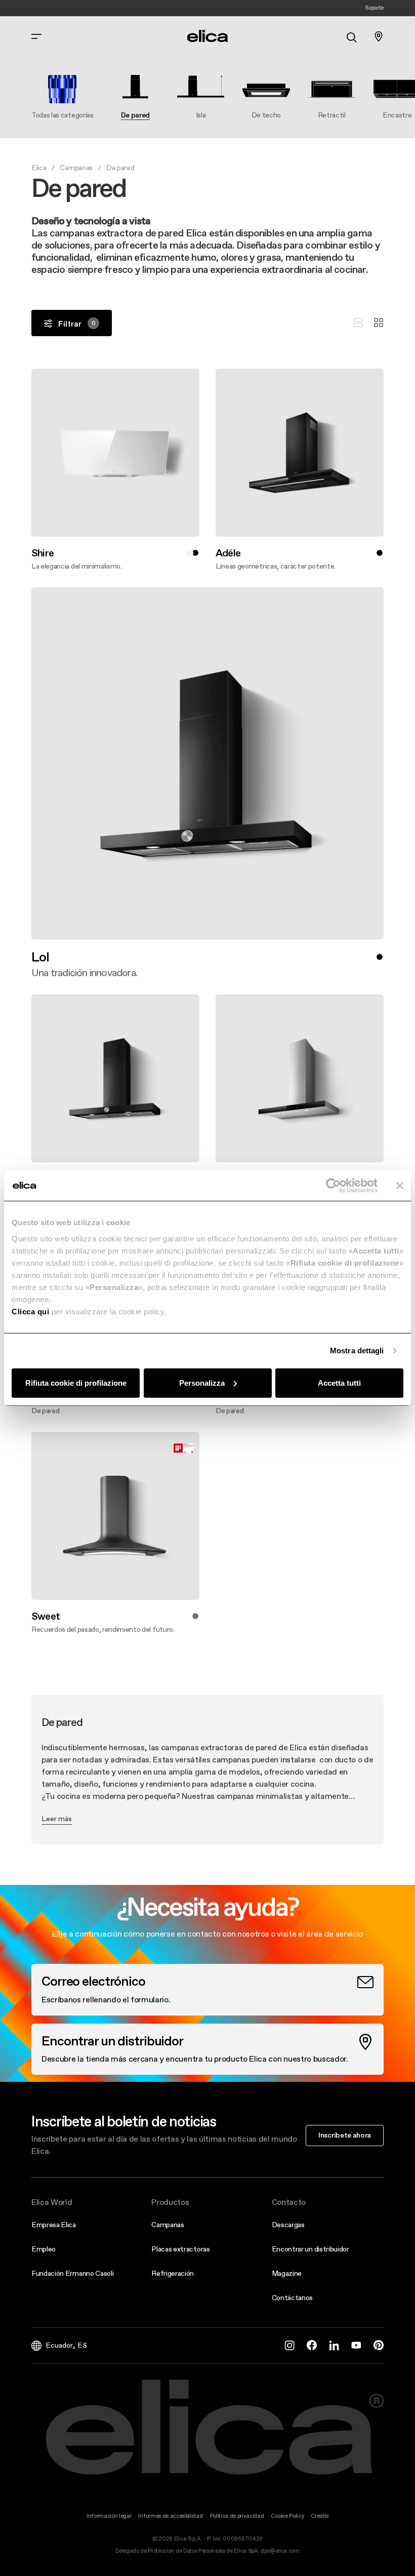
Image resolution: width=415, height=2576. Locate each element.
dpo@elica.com (280, 2551)
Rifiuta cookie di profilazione (76, 1382)
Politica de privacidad (237, 2516)
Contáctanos (292, 2298)
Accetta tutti (339, 1382)
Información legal (109, 2516)
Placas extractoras (180, 2249)
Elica (39, 168)
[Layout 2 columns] (379, 323)
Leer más (57, 1819)
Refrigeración (173, 2273)
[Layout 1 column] (358, 323)
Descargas (288, 2225)
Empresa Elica (54, 2225)
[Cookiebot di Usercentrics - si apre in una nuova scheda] (333, 1186)
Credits (320, 2516)
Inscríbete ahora (345, 2135)
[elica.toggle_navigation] (36, 36)
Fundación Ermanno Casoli (72, 2273)
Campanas (76, 168)
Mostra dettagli (357, 1351)
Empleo (44, 2249)
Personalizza (202, 1382)
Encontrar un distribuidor (310, 2249)
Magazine (287, 2273)
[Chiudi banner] (400, 1186)
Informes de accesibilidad (170, 2516)
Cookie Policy (287, 2516)
